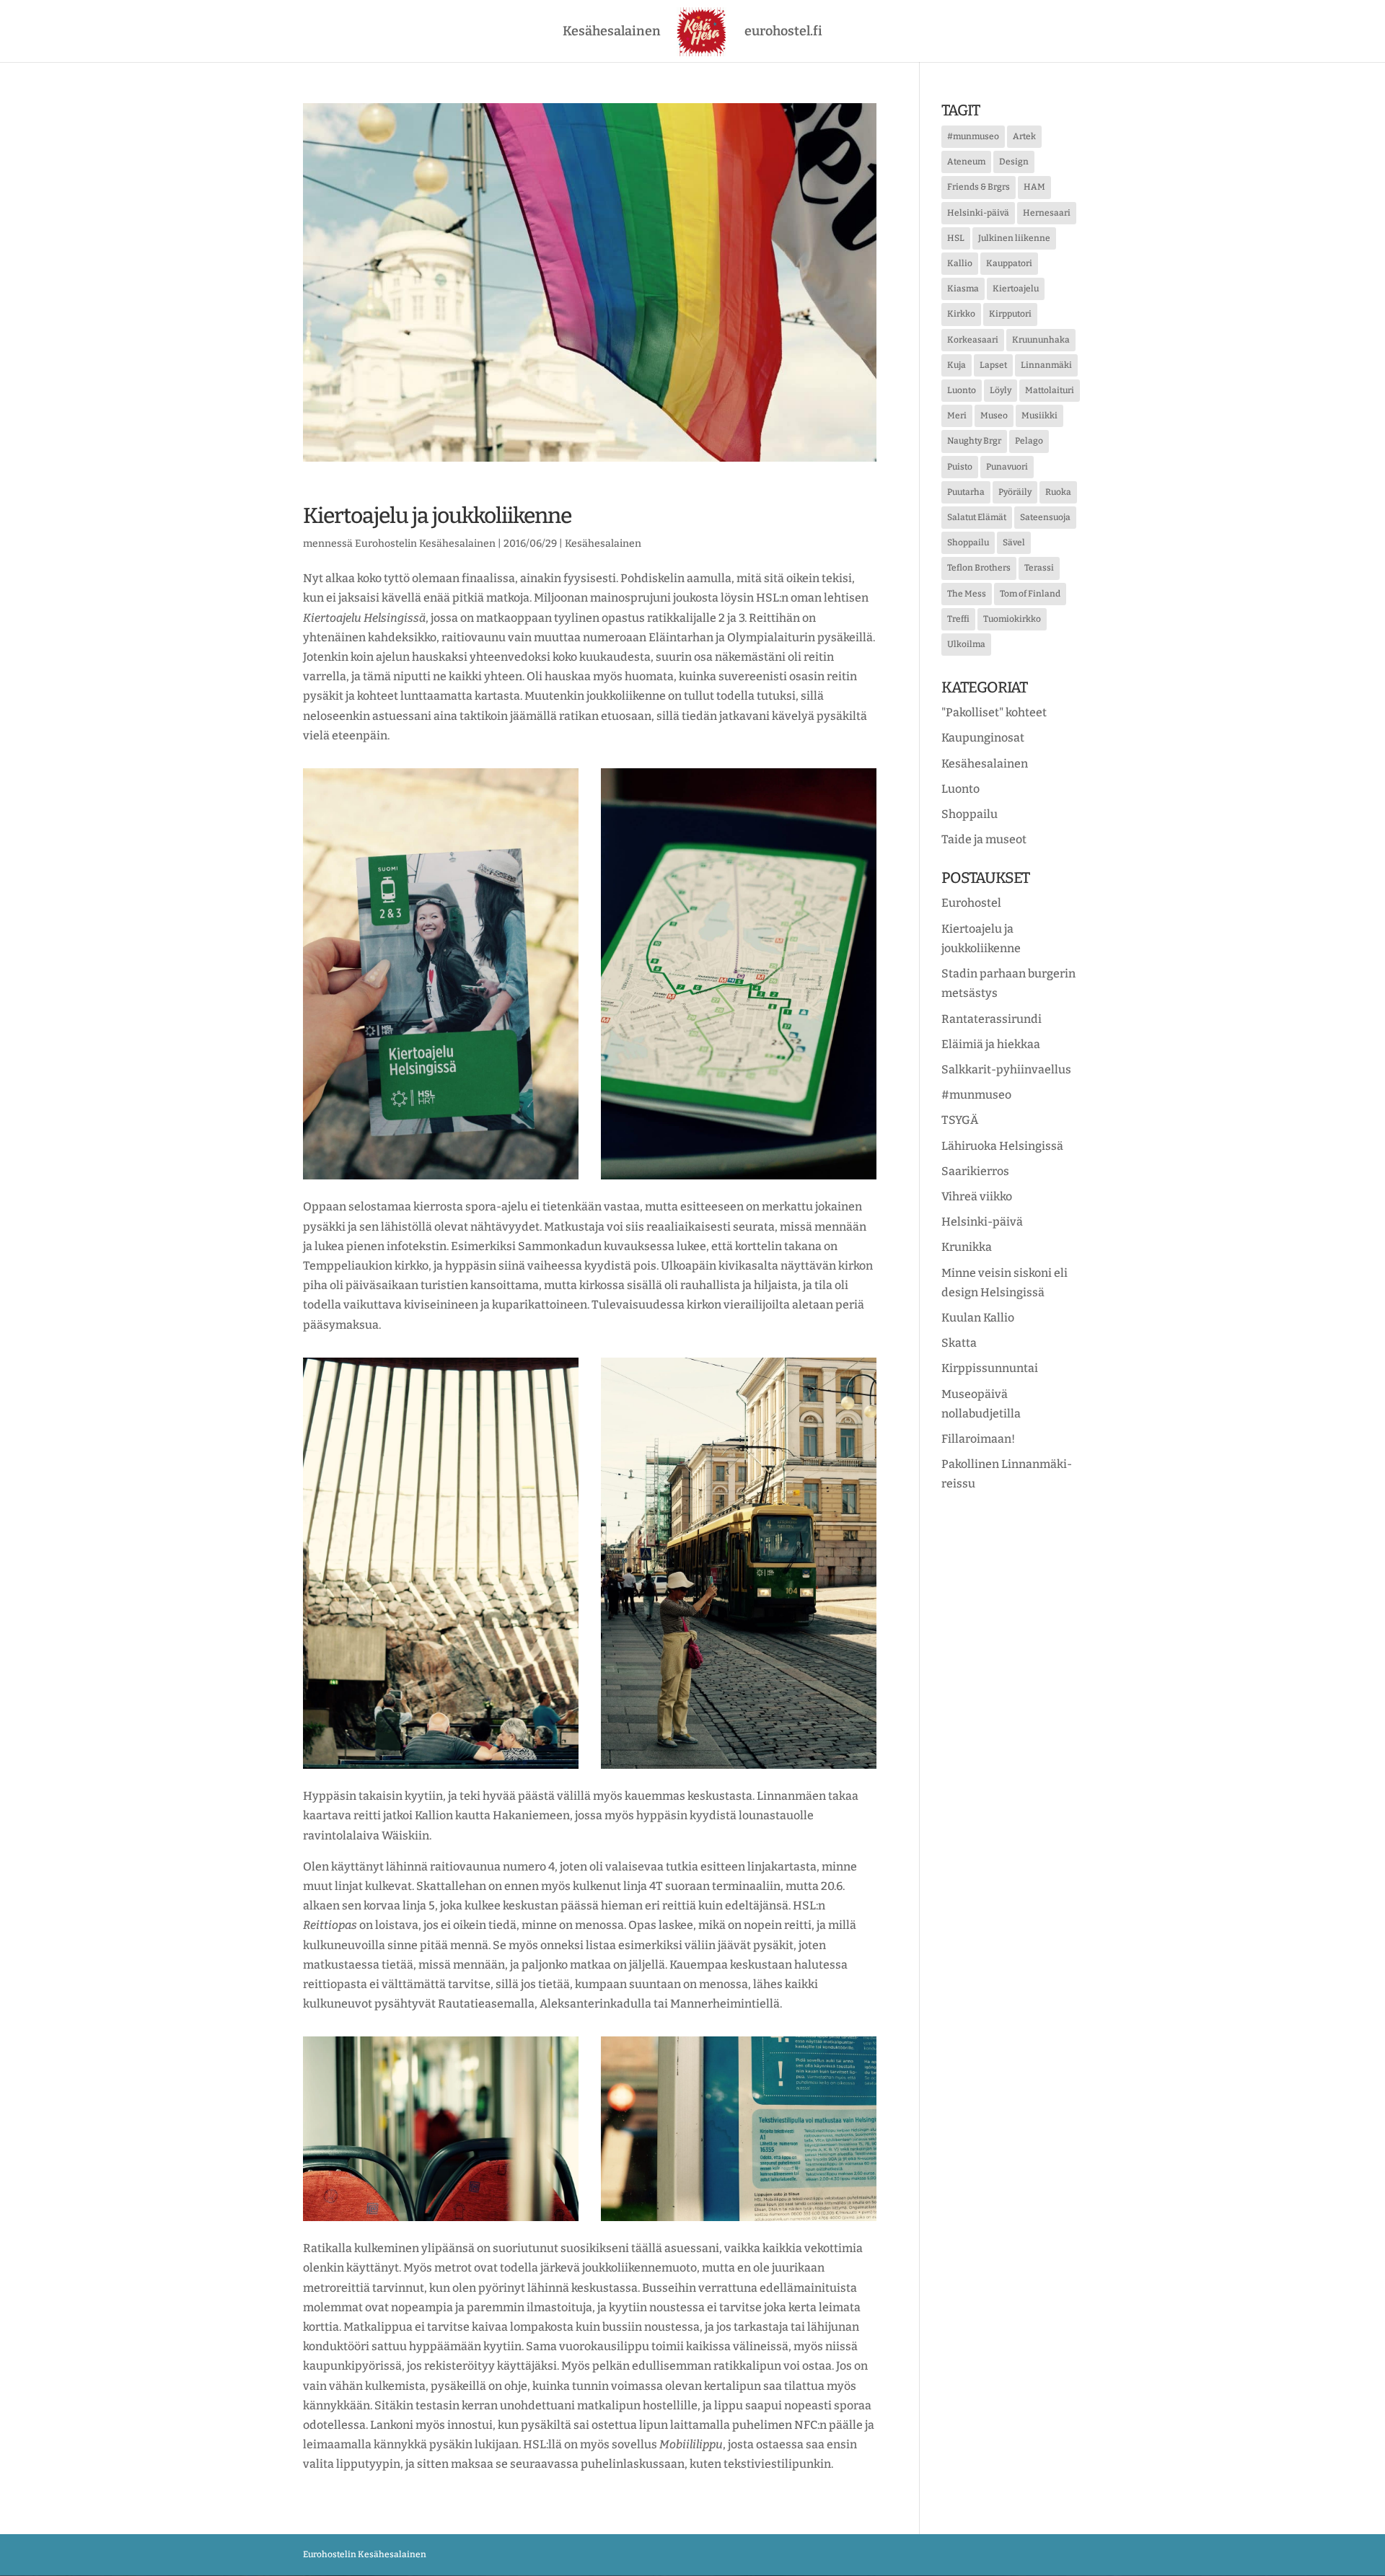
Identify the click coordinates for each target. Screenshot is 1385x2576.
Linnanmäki (1046, 365)
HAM (1034, 187)
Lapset (993, 365)
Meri (957, 416)
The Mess (967, 594)
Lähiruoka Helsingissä (1002, 1146)
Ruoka (1058, 492)
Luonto (962, 390)
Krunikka (967, 1247)
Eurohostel (971, 903)
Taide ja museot (984, 839)
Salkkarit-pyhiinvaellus (1006, 1069)
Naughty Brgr (974, 441)
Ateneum (966, 162)
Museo (994, 416)
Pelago (1029, 441)
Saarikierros (975, 1171)
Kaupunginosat (983, 738)
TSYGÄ (960, 1120)
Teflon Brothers (979, 568)
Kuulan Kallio (978, 1318)
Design (1014, 162)
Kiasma (963, 289)
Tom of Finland (1030, 594)
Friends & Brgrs (979, 187)
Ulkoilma (966, 644)
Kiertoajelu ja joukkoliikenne (437, 516)
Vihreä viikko (977, 1196)
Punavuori (1007, 467)
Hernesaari (1047, 213)
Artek (1024, 136)
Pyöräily (1015, 492)
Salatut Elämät (977, 517)
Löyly (1001, 390)
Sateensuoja (1045, 517)
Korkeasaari (973, 340)
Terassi (1039, 568)
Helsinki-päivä (978, 213)
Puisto (960, 467)
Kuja (957, 365)
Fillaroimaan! (978, 1439)
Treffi (958, 619)
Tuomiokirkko (1012, 619)
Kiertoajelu (1016, 289)
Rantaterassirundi (992, 1019)
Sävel (1014, 542)
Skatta (959, 1343)
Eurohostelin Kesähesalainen (425, 544)
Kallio (960, 263)
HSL (956, 238)
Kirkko (961, 314)
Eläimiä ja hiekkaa (991, 1044)
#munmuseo (973, 136)
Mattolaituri (1050, 390)
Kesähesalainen (612, 32)
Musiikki (1039, 416)
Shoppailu (968, 542)
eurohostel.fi (783, 32)
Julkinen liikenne (1014, 238)
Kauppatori (1009, 263)
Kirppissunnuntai (990, 1368)
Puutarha (966, 492)
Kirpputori (1010, 314)
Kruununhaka (1041, 340)
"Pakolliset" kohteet (994, 712)
